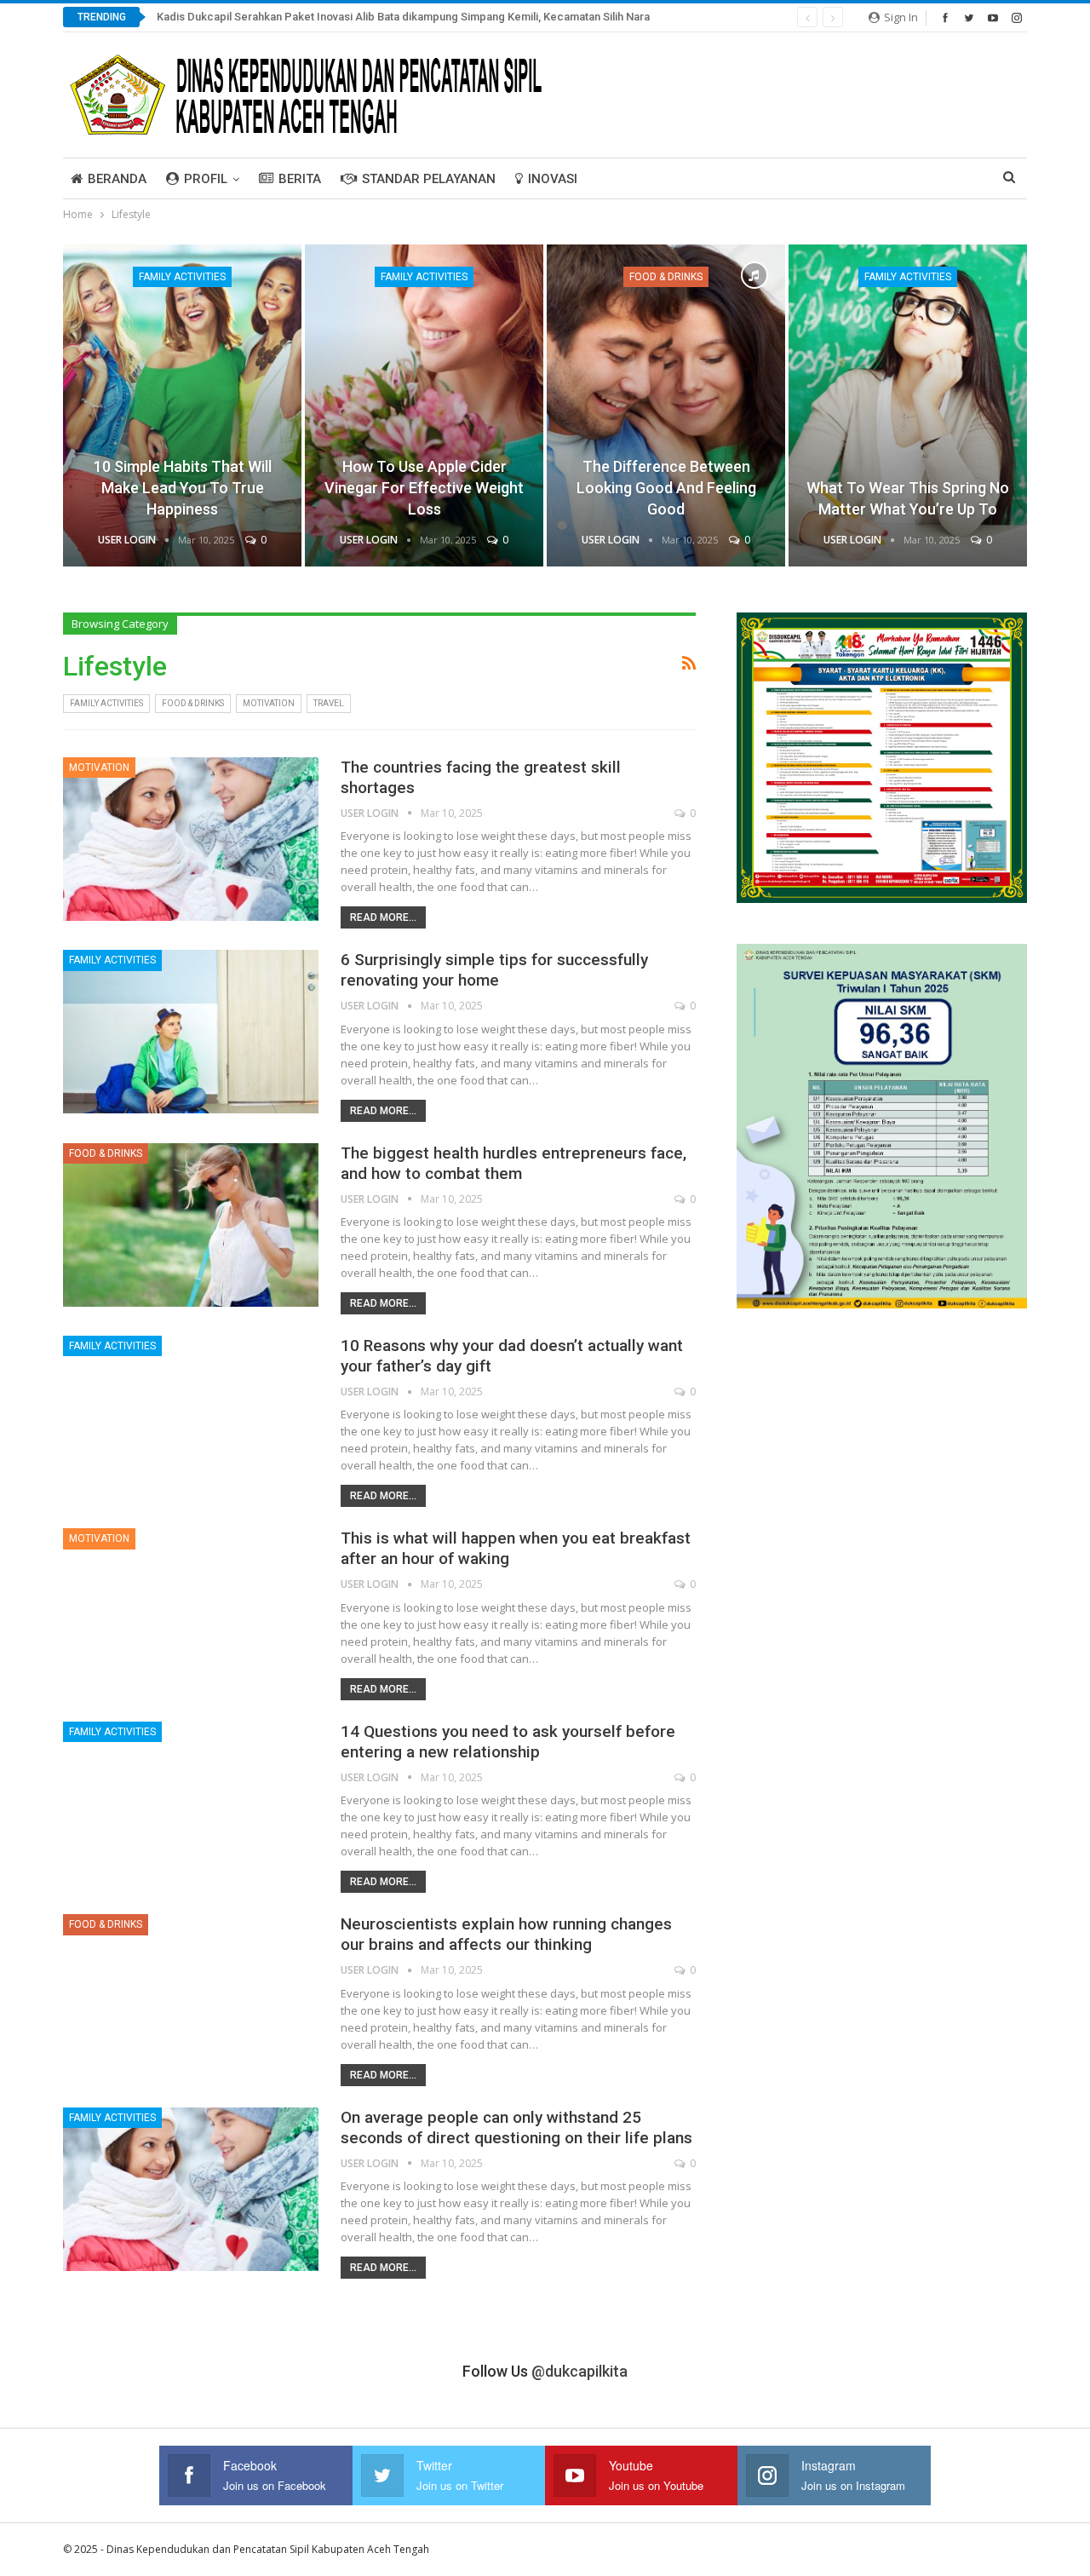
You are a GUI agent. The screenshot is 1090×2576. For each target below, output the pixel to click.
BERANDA (117, 179)
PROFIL (206, 179)
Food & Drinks (666, 277)
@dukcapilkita (579, 2371)
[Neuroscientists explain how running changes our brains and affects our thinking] (191, 1996)
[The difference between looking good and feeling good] (666, 405)
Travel (329, 703)
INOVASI (553, 179)
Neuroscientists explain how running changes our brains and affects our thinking (506, 1934)
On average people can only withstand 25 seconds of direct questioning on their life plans (516, 2127)
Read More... (383, 917)
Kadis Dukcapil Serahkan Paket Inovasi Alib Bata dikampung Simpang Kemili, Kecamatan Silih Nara (403, 17)
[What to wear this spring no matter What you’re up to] (908, 405)
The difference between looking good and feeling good (666, 488)
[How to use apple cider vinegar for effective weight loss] (424, 405)
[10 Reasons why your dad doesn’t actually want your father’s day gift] (191, 1417)
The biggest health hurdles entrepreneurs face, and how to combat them (513, 1163)
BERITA (300, 179)
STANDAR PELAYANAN (429, 179)
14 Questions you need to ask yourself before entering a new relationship (508, 1742)
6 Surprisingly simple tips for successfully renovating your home (494, 970)
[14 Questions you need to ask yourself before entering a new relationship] (191, 1803)
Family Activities (182, 277)
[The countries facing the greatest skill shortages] (191, 839)
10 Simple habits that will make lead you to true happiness (183, 488)
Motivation (269, 703)
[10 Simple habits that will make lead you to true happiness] (182, 405)
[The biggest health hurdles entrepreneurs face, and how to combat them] (191, 1225)
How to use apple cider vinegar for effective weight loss (424, 488)
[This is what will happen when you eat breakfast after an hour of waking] (191, 1610)
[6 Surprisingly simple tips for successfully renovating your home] (191, 1032)
